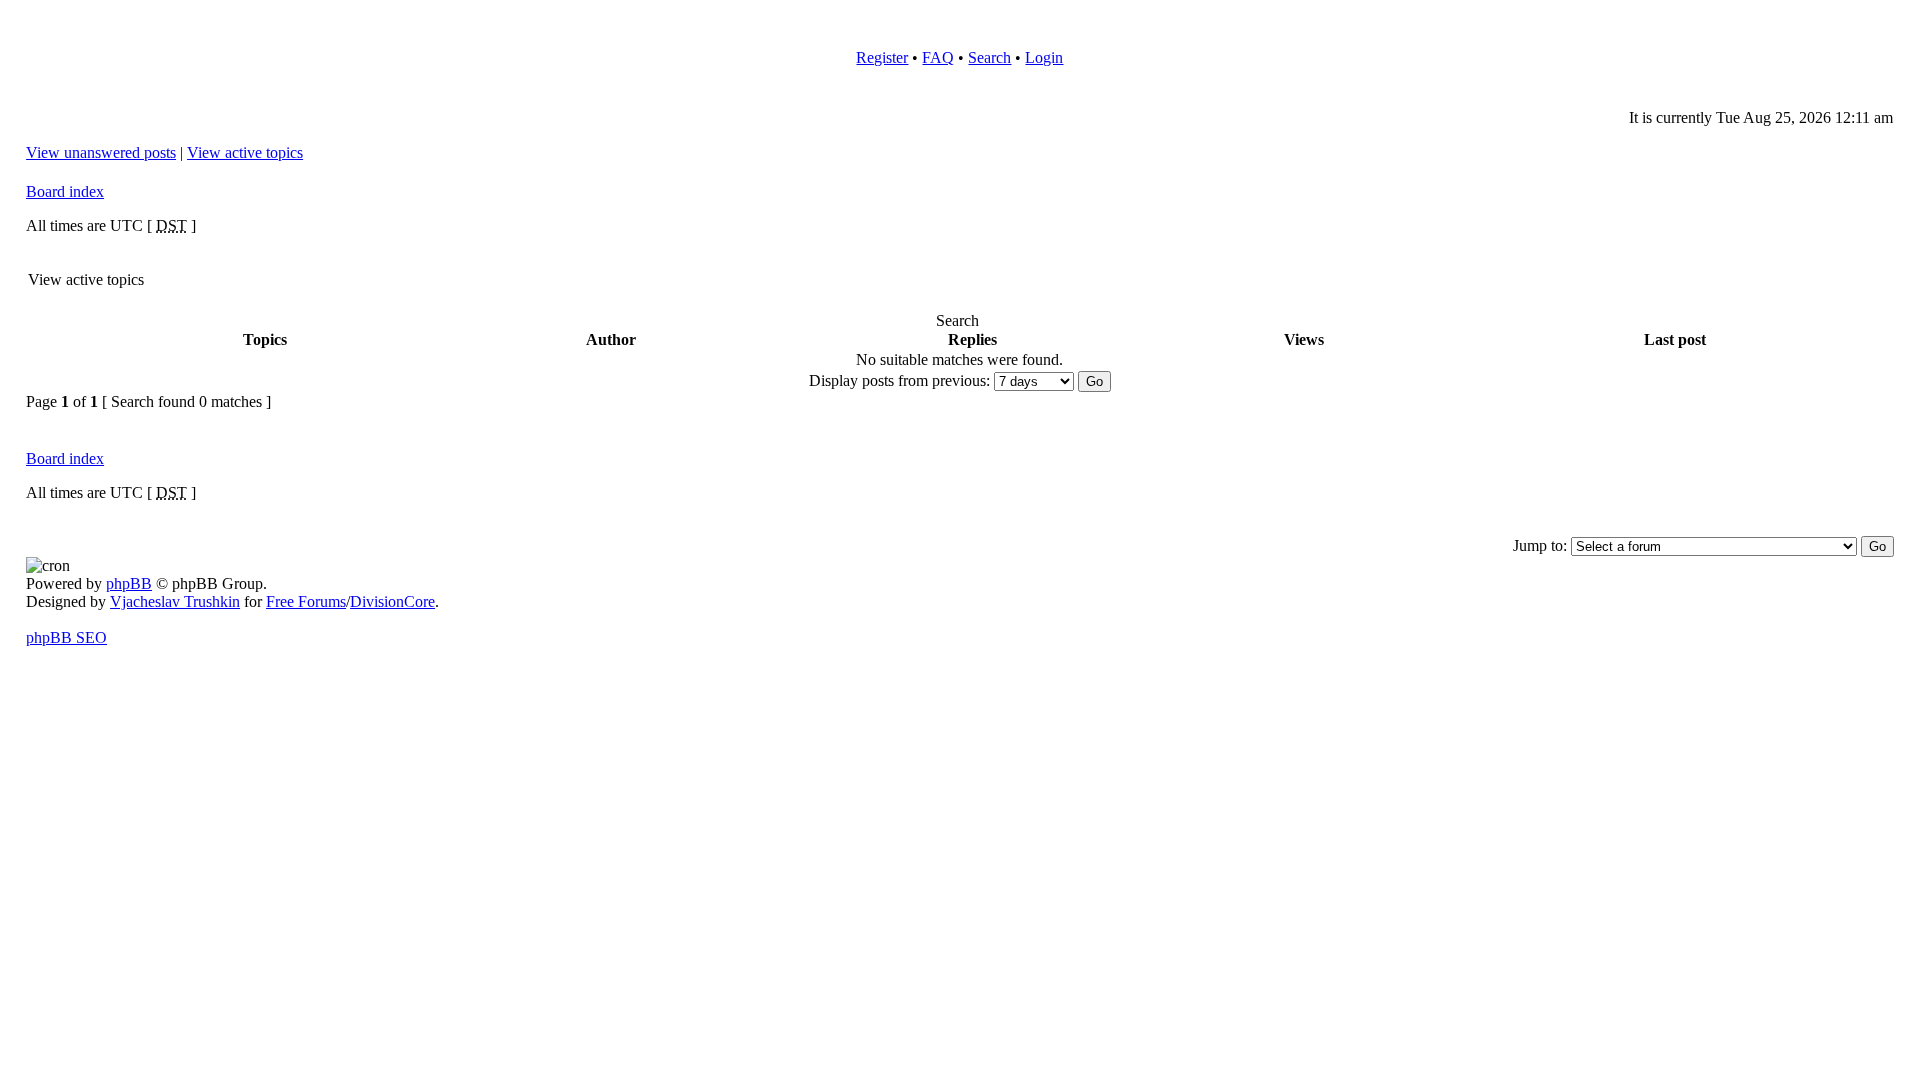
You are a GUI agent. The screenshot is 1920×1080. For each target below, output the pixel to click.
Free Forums (306, 601)
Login (1044, 57)
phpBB (129, 583)
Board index (65, 191)
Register (882, 57)
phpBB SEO (66, 637)
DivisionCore (392, 601)
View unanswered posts (101, 152)
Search (989, 57)
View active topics (245, 152)
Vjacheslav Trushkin (175, 601)
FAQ (938, 57)
